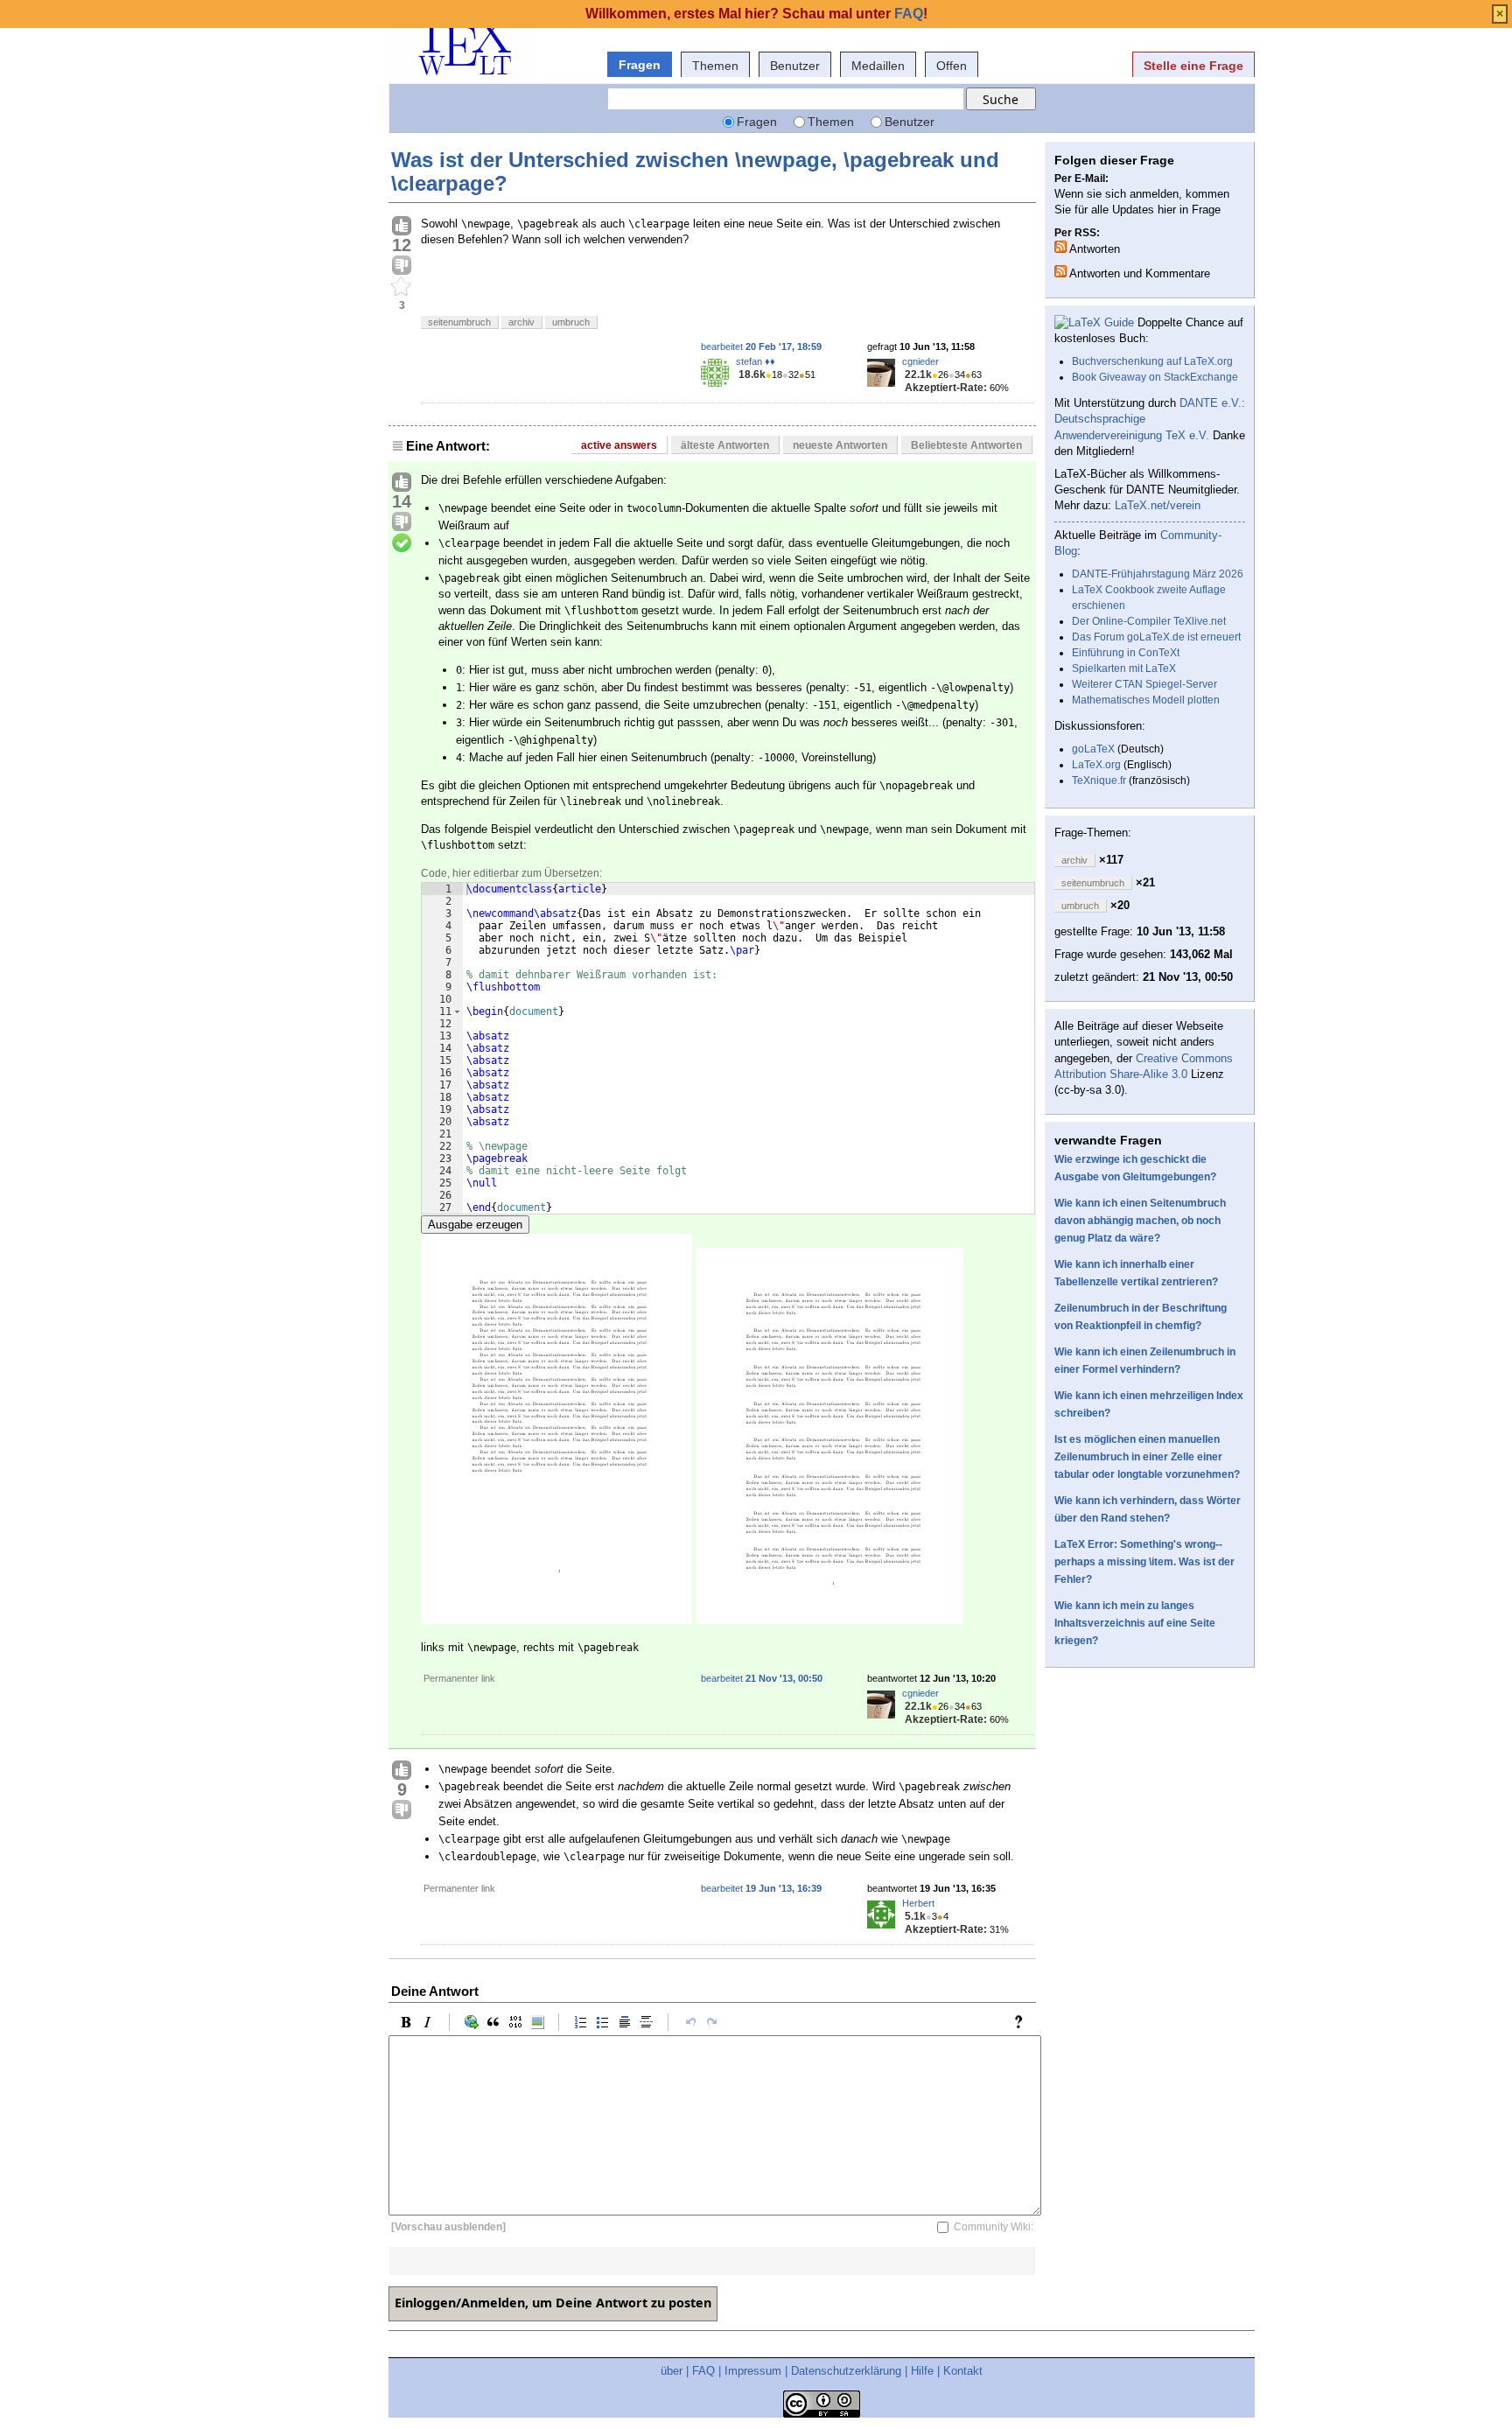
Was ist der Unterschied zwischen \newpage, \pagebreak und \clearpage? (695, 171)
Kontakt (963, 2371)
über (672, 2371)
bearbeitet (761, 346)
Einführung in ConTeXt (1126, 653)
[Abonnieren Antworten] (1060, 247)
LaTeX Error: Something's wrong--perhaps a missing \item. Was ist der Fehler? (1144, 1562)
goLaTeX (1093, 749)
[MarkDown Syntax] (1023, 2022)
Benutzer (795, 66)
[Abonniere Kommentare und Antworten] (1060, 271)
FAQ (703, 2371)
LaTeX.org (1096, 765)
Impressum (753, 2371)
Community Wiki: (994, 2227)
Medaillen (878, 66)
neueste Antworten (840, 445)
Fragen (640, 65)
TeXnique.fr (1099, 780)
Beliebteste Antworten (966, 445)
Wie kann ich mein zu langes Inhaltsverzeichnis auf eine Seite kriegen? (1135, 1623)
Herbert (918, 1903)
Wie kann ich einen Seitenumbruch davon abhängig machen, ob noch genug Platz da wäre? (1140, 1221)
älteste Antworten (725, 445)
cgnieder (920, 361)
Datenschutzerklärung (846, 2371)
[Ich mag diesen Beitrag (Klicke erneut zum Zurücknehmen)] (402, 227)
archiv (521, 322)
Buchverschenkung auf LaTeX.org (1152, 361)
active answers (619, 445)
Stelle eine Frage (1193, 66)
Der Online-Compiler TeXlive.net (1149, 621)
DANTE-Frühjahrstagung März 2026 (1158, 574)
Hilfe (922, 2371)
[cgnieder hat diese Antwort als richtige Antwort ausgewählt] (402, 543)
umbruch (571, 322)
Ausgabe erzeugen (475, 1225)
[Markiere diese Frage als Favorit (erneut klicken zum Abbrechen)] (402, 287)
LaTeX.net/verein (1158, 505)
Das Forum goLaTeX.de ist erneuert (1156, 637)
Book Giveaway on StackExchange (1155, 377)
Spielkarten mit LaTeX (1124, 668)
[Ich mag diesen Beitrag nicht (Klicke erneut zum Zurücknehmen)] (402, 266)
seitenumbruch (459, 322)
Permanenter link (459, 1678)
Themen (715, 66)
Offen (952, 66)
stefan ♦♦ (756, 361)
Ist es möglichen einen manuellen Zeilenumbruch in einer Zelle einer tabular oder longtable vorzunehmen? (1147, 1457)
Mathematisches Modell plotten (1146, 700)
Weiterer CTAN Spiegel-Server (1144, 684)
